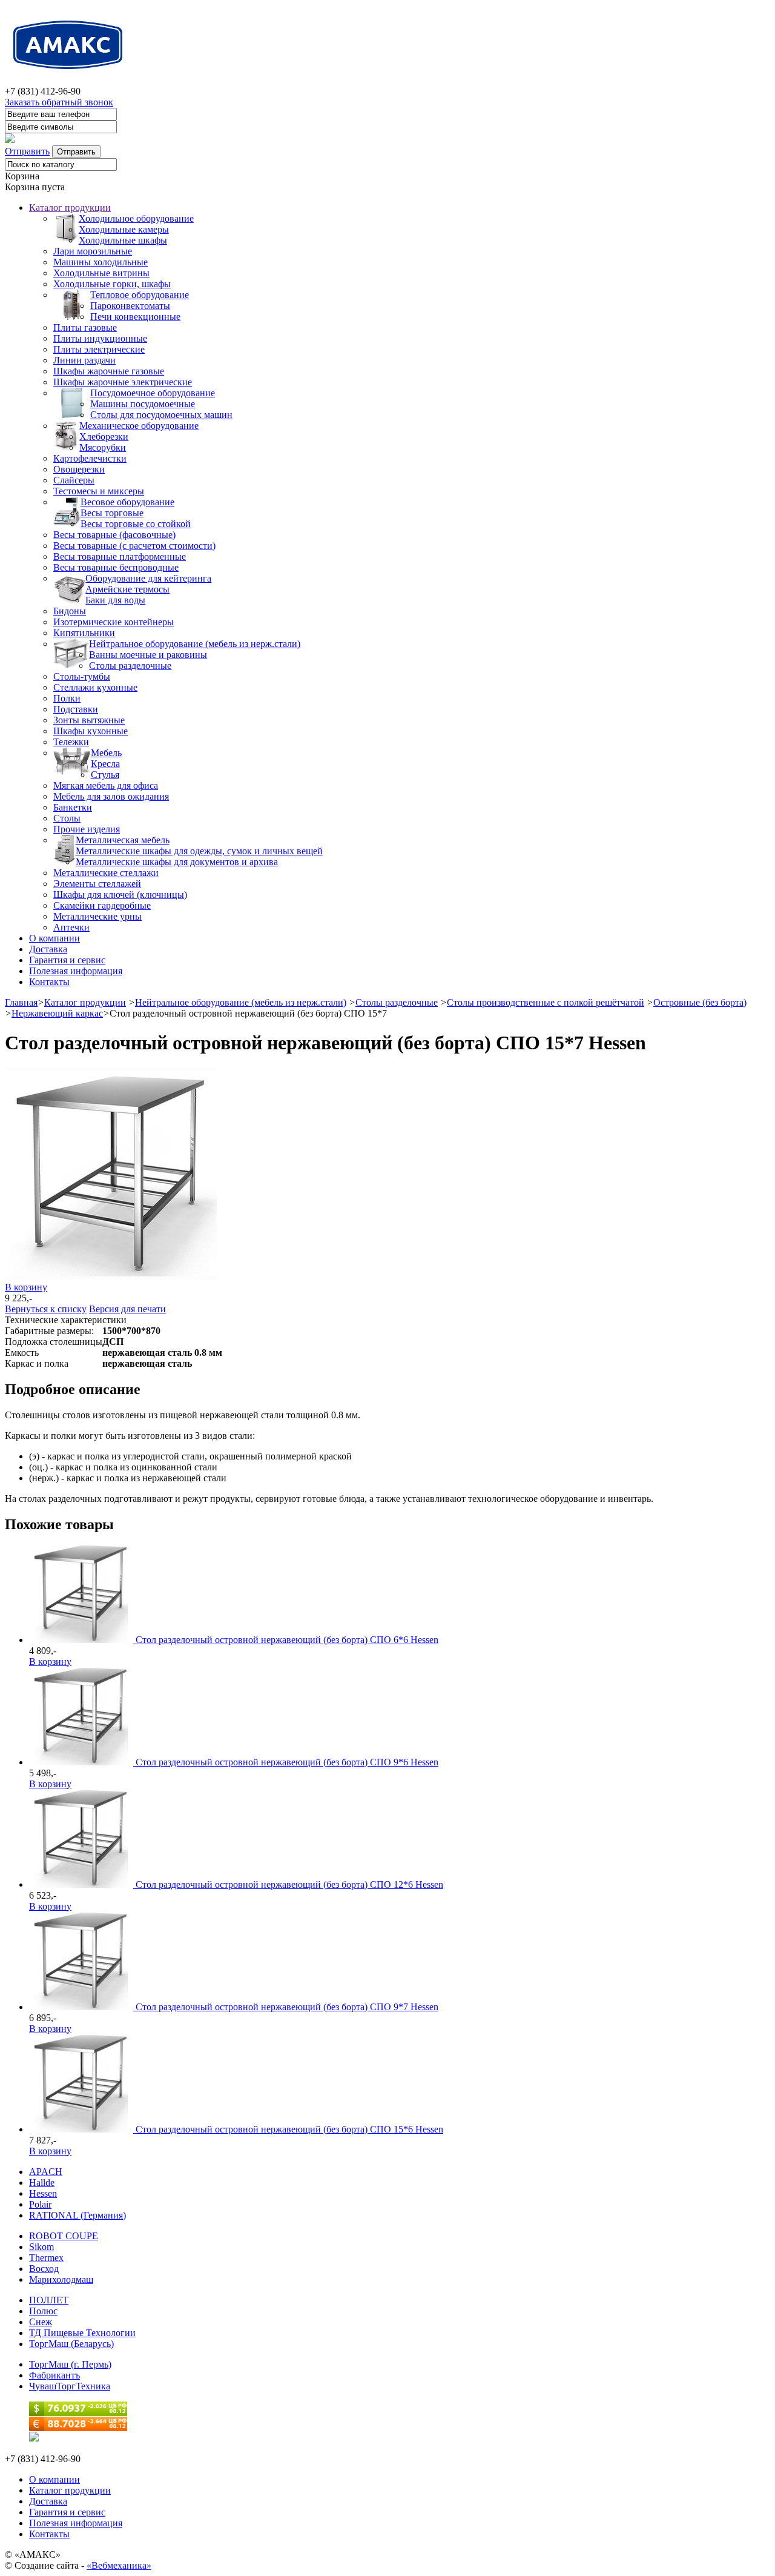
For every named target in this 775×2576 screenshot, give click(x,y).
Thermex (46, 2258)
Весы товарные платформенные (120, 556)
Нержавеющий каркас (57, 1013)
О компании (54, 938)
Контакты (49, 982)
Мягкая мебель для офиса (106, 785)
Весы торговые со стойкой (136, 524)
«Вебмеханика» (119, 2565)
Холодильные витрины (101, 273)
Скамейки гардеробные (102, 905)
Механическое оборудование (139, 426)
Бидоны (70, 611)
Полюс (43, 2311)
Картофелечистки (90, 458)
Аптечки (71, 927)
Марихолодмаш (61, 2279)
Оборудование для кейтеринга (148, 578)
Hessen (43, 2193)
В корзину (26, 1287)
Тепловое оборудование (140, 295)
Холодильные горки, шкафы (112, 284)
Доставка (48, 949)
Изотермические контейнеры (114, 622)
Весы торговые (112, 513)
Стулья (105, 775)
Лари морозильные (93, 251)
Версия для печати (127, 1309)
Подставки (76, 709)
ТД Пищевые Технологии (82, 2333)
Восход (44, 2269)
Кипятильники (84, 633)
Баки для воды (115, 600)
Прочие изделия (87, 829)
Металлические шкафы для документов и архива (177, 862)
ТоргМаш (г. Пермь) (70, 2364)
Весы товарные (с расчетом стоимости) (134, 546)
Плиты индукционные (100, 338)
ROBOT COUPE (64, 2236)
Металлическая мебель (123, 840)
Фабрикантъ (54, 2375)
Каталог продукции (70, 207)
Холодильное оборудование (136, 218)
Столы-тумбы (82, 676)
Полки (67, 698)
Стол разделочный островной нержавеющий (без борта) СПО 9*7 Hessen (287, 2007)
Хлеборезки (104, 437)
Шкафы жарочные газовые (109, 371)
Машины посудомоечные (143, 404)
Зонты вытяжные (89, 720)
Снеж (41, 2322)
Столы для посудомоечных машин (161, 415)
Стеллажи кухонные (95, 687)
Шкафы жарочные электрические (123, 382)
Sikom (41, 2247)
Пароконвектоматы (130, 306)
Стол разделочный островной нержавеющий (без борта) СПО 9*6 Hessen (287, 1762)
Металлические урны (97, 916)
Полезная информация (76, 971)
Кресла (105, 764)
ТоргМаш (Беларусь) (71, 2344)
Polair (40, 2204)
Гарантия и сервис (67, 960)
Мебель (106, 753)
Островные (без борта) (700, 1002)
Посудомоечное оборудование (153, 393)
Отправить (27, 151)
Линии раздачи (84, 360)
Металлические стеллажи (106, 873)
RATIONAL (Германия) (77, 2215)
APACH (46, 2172)
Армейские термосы (127, 589)
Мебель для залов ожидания (111, 796)
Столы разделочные (130, 666)
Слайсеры (74, 480)
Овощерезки (79, 469)
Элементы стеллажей (97, 884)
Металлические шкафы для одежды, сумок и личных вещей (199, 851)
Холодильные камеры (124, 229)
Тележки (71, 742)
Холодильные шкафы (123, 240)
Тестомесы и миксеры (99, 491)
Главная (21, 1002)
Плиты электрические (99, 349)
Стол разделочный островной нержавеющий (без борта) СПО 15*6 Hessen (289, 2129)
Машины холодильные (101, 262)
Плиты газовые (85, 327)
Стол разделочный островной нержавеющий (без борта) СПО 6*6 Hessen (287, 1640)
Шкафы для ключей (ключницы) (120, 895)
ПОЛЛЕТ (49, 2300)
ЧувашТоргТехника (70, 2386)
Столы (67, 818)
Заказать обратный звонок (59, 102)
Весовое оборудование (127, 502)
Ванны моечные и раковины (148, 655)
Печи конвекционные (135, 317)
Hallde (42, 2183)
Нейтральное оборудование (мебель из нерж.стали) (195, 644)
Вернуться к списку (46, 1309)
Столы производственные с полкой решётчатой (546, 1002)
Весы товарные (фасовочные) (114, 535)
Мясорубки (103, 447)
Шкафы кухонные (91, 731)
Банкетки (73, 807)
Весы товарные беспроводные (116, 567)
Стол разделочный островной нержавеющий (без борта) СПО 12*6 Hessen (289, 1884)
